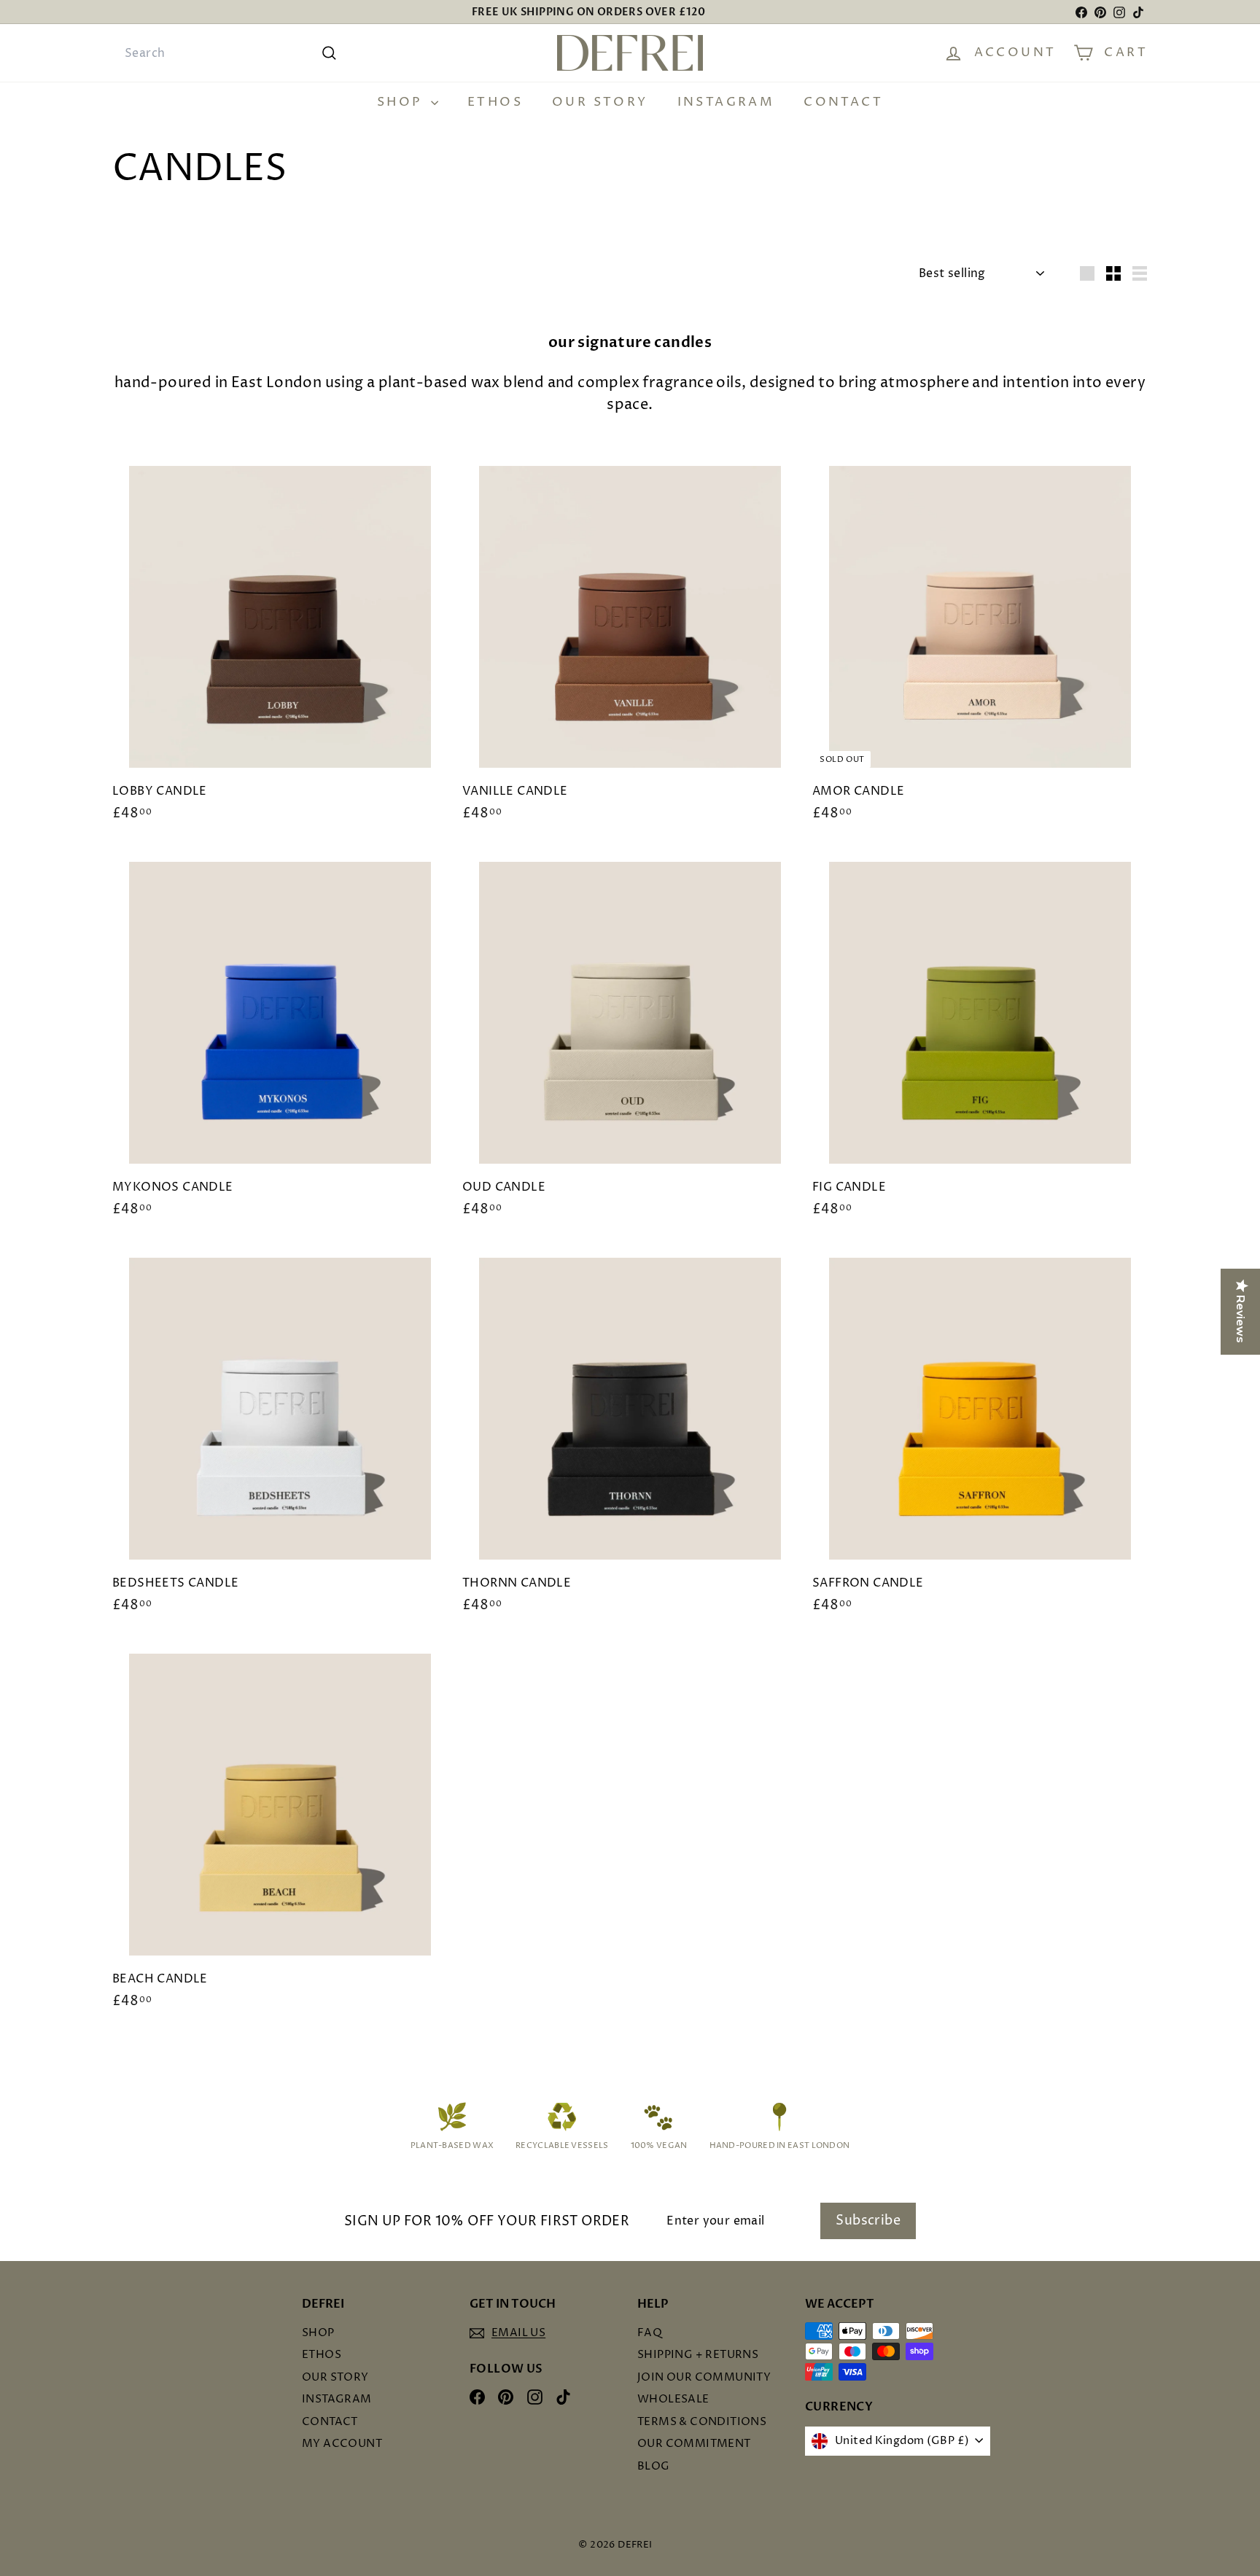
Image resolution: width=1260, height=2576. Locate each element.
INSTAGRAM (726, 102)
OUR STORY (600, 102)
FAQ (650, 2333)
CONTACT (843, 102)
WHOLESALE (673, 2399)
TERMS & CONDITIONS (702, 2422)
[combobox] (229, 53)
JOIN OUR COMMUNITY (704, 2377)
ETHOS (495, 102)
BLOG (654, 2466)
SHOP (402, 102)
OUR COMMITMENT (694, 2444)
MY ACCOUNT (342, 2444)
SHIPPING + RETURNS (698, 2355)
